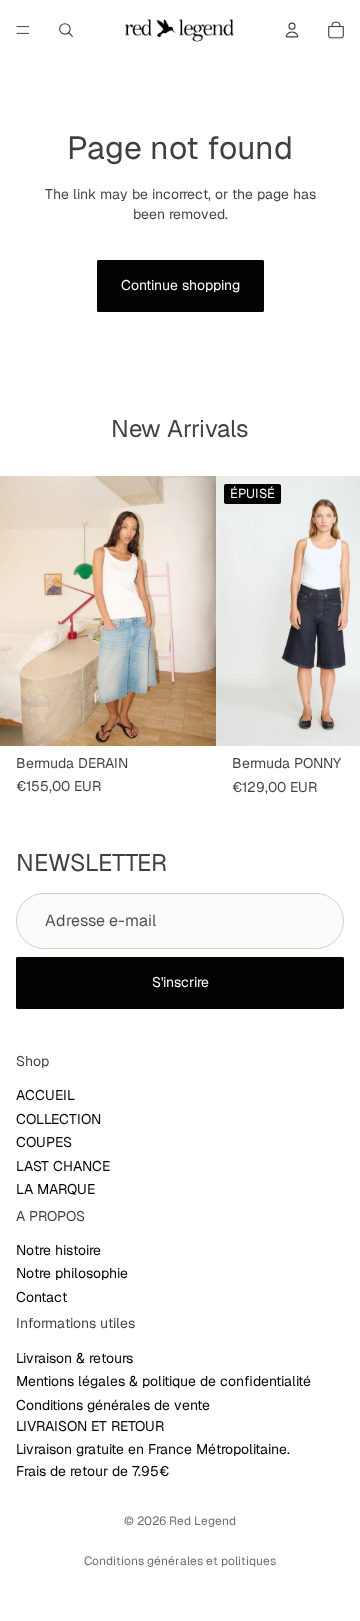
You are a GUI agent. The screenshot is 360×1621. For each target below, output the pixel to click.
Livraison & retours (74, 1358)
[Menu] (23, 30)
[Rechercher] (66, 30)
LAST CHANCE (63, 1165)
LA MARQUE (55, 1189)
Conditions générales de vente (113, 1405)
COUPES (44, 1142)
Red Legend (202, 1521)
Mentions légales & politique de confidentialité (163, 1381)
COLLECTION (58, 1118)
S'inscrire (180, 982)
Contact (41, 1297)
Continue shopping (180, 285)
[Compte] (292, 30)
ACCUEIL (45, 1095)
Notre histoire (58, 1250)
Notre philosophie (72, 1273)
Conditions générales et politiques (180, 1561)
